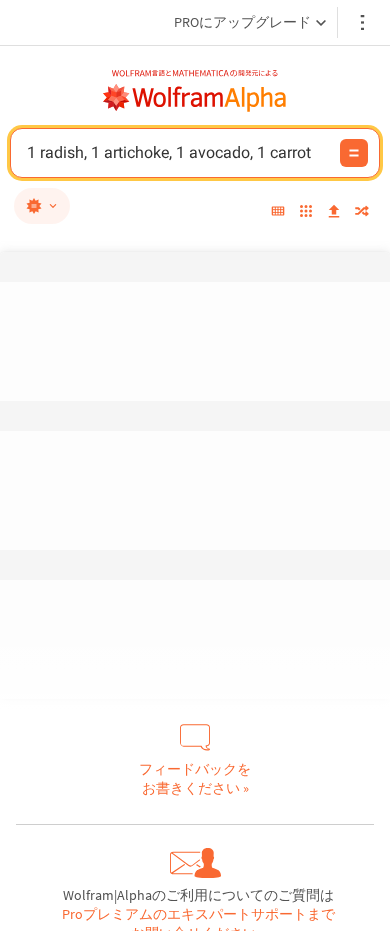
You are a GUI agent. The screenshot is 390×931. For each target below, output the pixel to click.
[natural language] (42, 206)
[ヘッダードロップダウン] (364, 22)
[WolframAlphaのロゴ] (195, 98)
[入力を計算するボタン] (354, 153)
